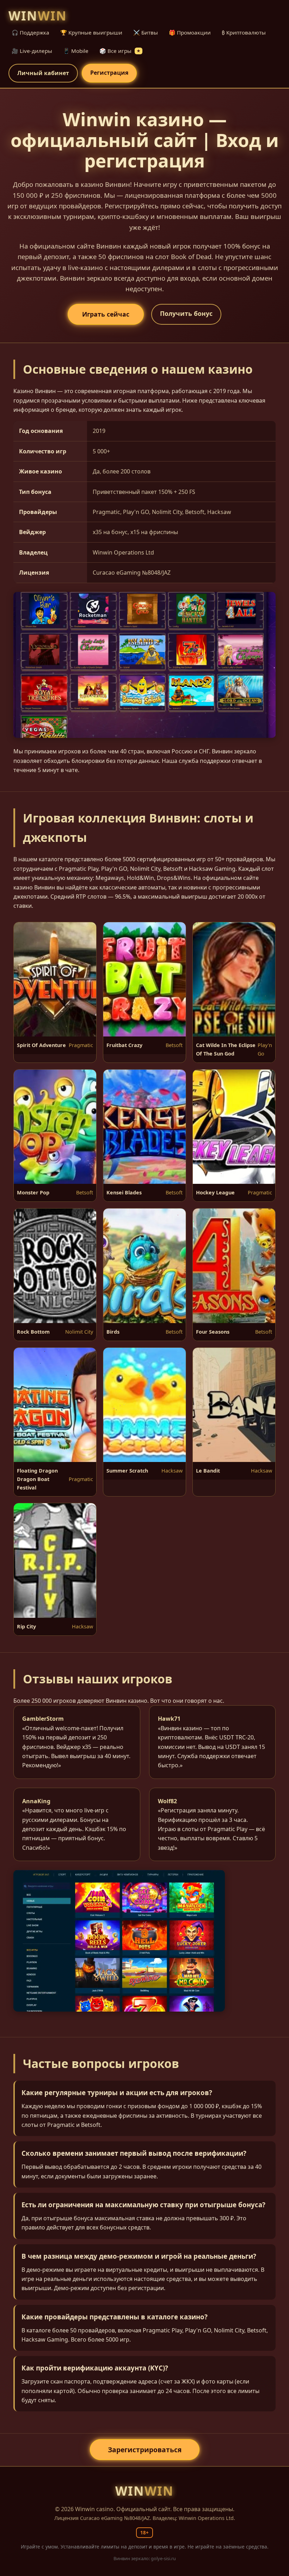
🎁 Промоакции (190, 32)
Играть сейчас (106, 314)
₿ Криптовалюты (244, 32)
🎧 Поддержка (30, 32)
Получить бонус (186, 313)
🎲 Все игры (120, 51)
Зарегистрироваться (145, 2450)
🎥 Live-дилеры (32, 51)
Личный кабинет (43, 73)
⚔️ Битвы (146, 32)
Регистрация (109, 73)
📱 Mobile (76, 51)
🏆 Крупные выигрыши (91, 32)
